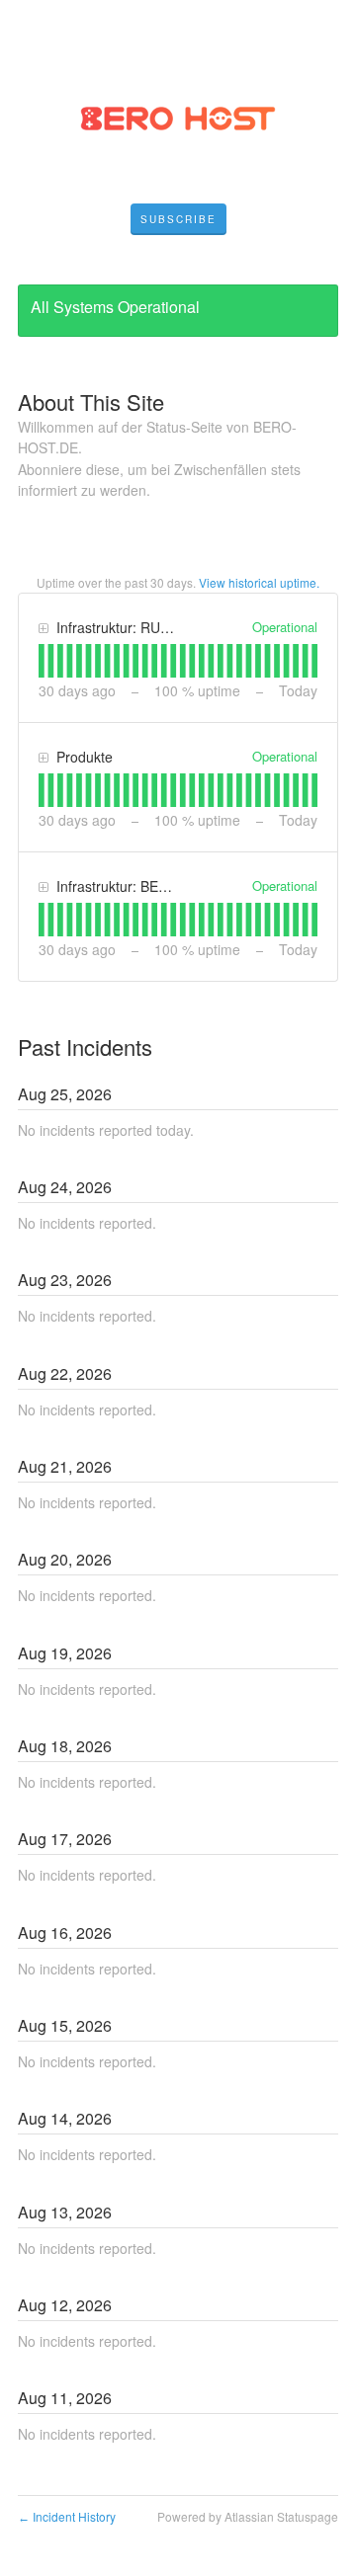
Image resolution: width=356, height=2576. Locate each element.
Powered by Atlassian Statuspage (248, 2516)
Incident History (67, 2516)
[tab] (42, 661)
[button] (178, 219)
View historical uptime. (259, 582)
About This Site (91, 402)
